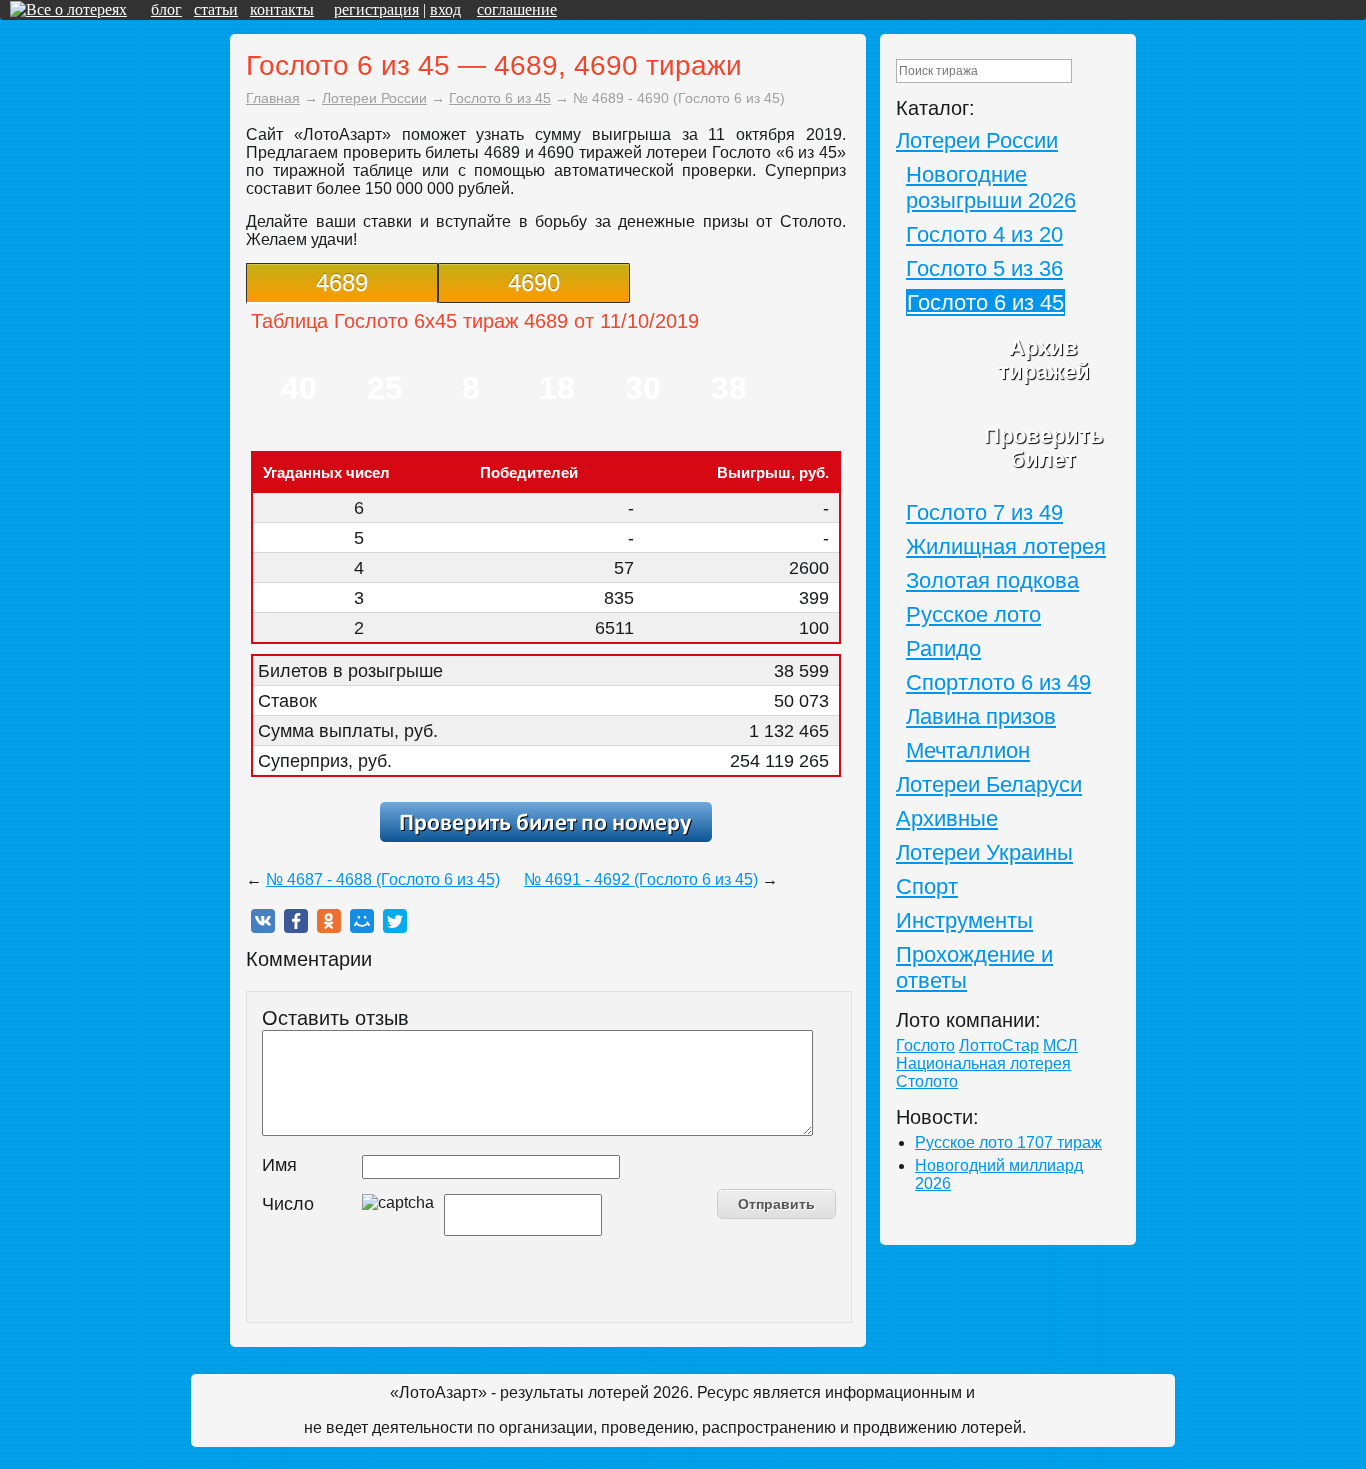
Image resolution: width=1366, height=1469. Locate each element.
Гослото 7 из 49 (984, 512)
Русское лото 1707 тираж (1008, 1142)
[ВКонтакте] (263, 921)
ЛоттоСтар (999, 1045)
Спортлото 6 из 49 (998, 682)
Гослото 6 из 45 (985, 302)
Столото (927, 1081)
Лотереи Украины (984, 852)
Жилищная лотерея (1006, 546)
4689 (342, 282)
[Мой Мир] (362, 921)
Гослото (925, 1045)
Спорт (927, 886)
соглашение (517, 9)
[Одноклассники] (329, 921)
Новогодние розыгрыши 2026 (991, 187)
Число (288, 1204)
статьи (216, 9)
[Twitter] (395, 921)
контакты (282, 9)
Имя (279, 1165)
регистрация (376, 9)
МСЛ (1060, 1045)
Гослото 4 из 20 (984, 234)
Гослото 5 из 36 (984, 268)
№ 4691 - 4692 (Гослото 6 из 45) (641, 879)
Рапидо (943, 648)
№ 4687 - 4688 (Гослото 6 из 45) (383, 879)
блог (166, 9)
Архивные (947, 818)
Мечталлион (968, 750)
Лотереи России (977, 140)
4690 (534, 282)
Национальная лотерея (983, 1063)
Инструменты (964, 920)
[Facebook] (296, 921)
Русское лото (973, 614)
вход (445, 9)
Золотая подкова (992, 580)
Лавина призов (981, 716)
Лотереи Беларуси (989, 784)
